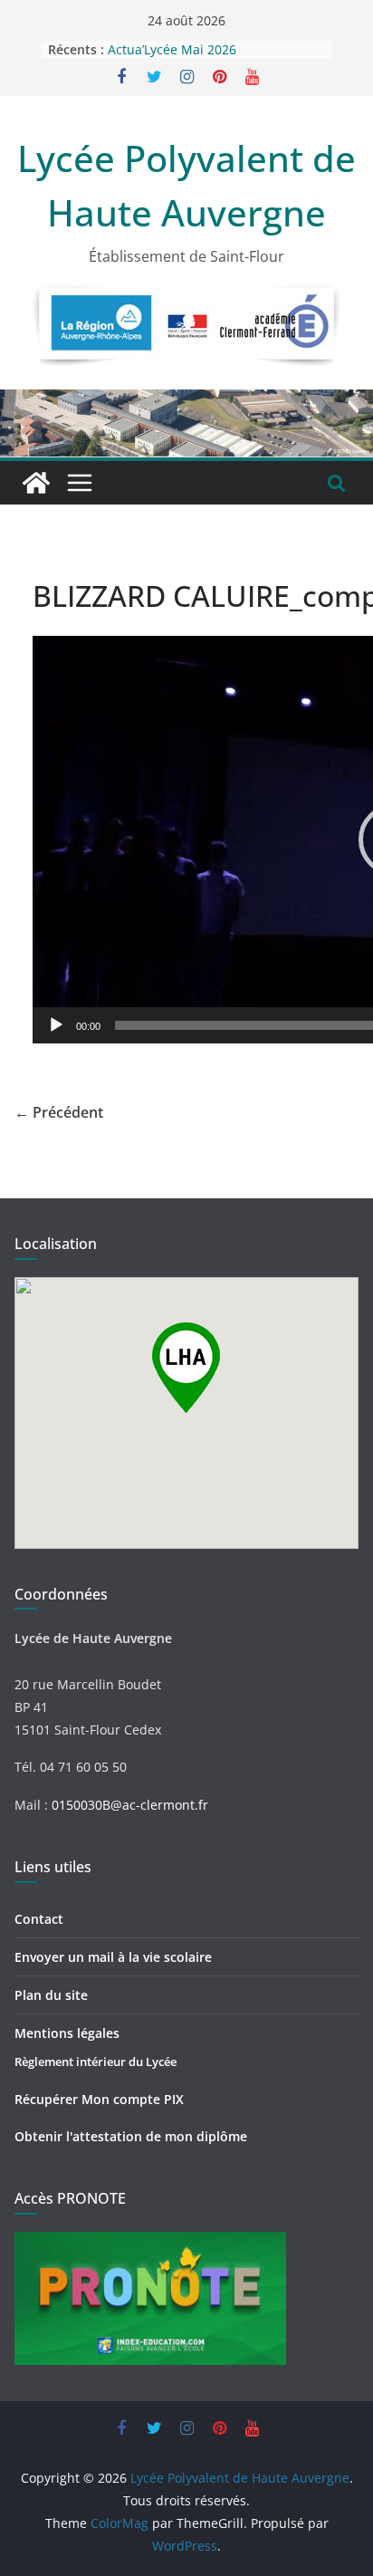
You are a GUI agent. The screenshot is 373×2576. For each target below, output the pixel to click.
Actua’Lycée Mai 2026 (172, 49)
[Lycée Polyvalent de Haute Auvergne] (36, 483)
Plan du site (51, 1995)
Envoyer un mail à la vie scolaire (113, 1957)
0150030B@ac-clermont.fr (130, 1805)
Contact (39, 1919)
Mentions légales (67, 2033)
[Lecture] (56, 1025)
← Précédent (59, 1112)
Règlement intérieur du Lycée (96, 2062)
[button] (186, 1368)
